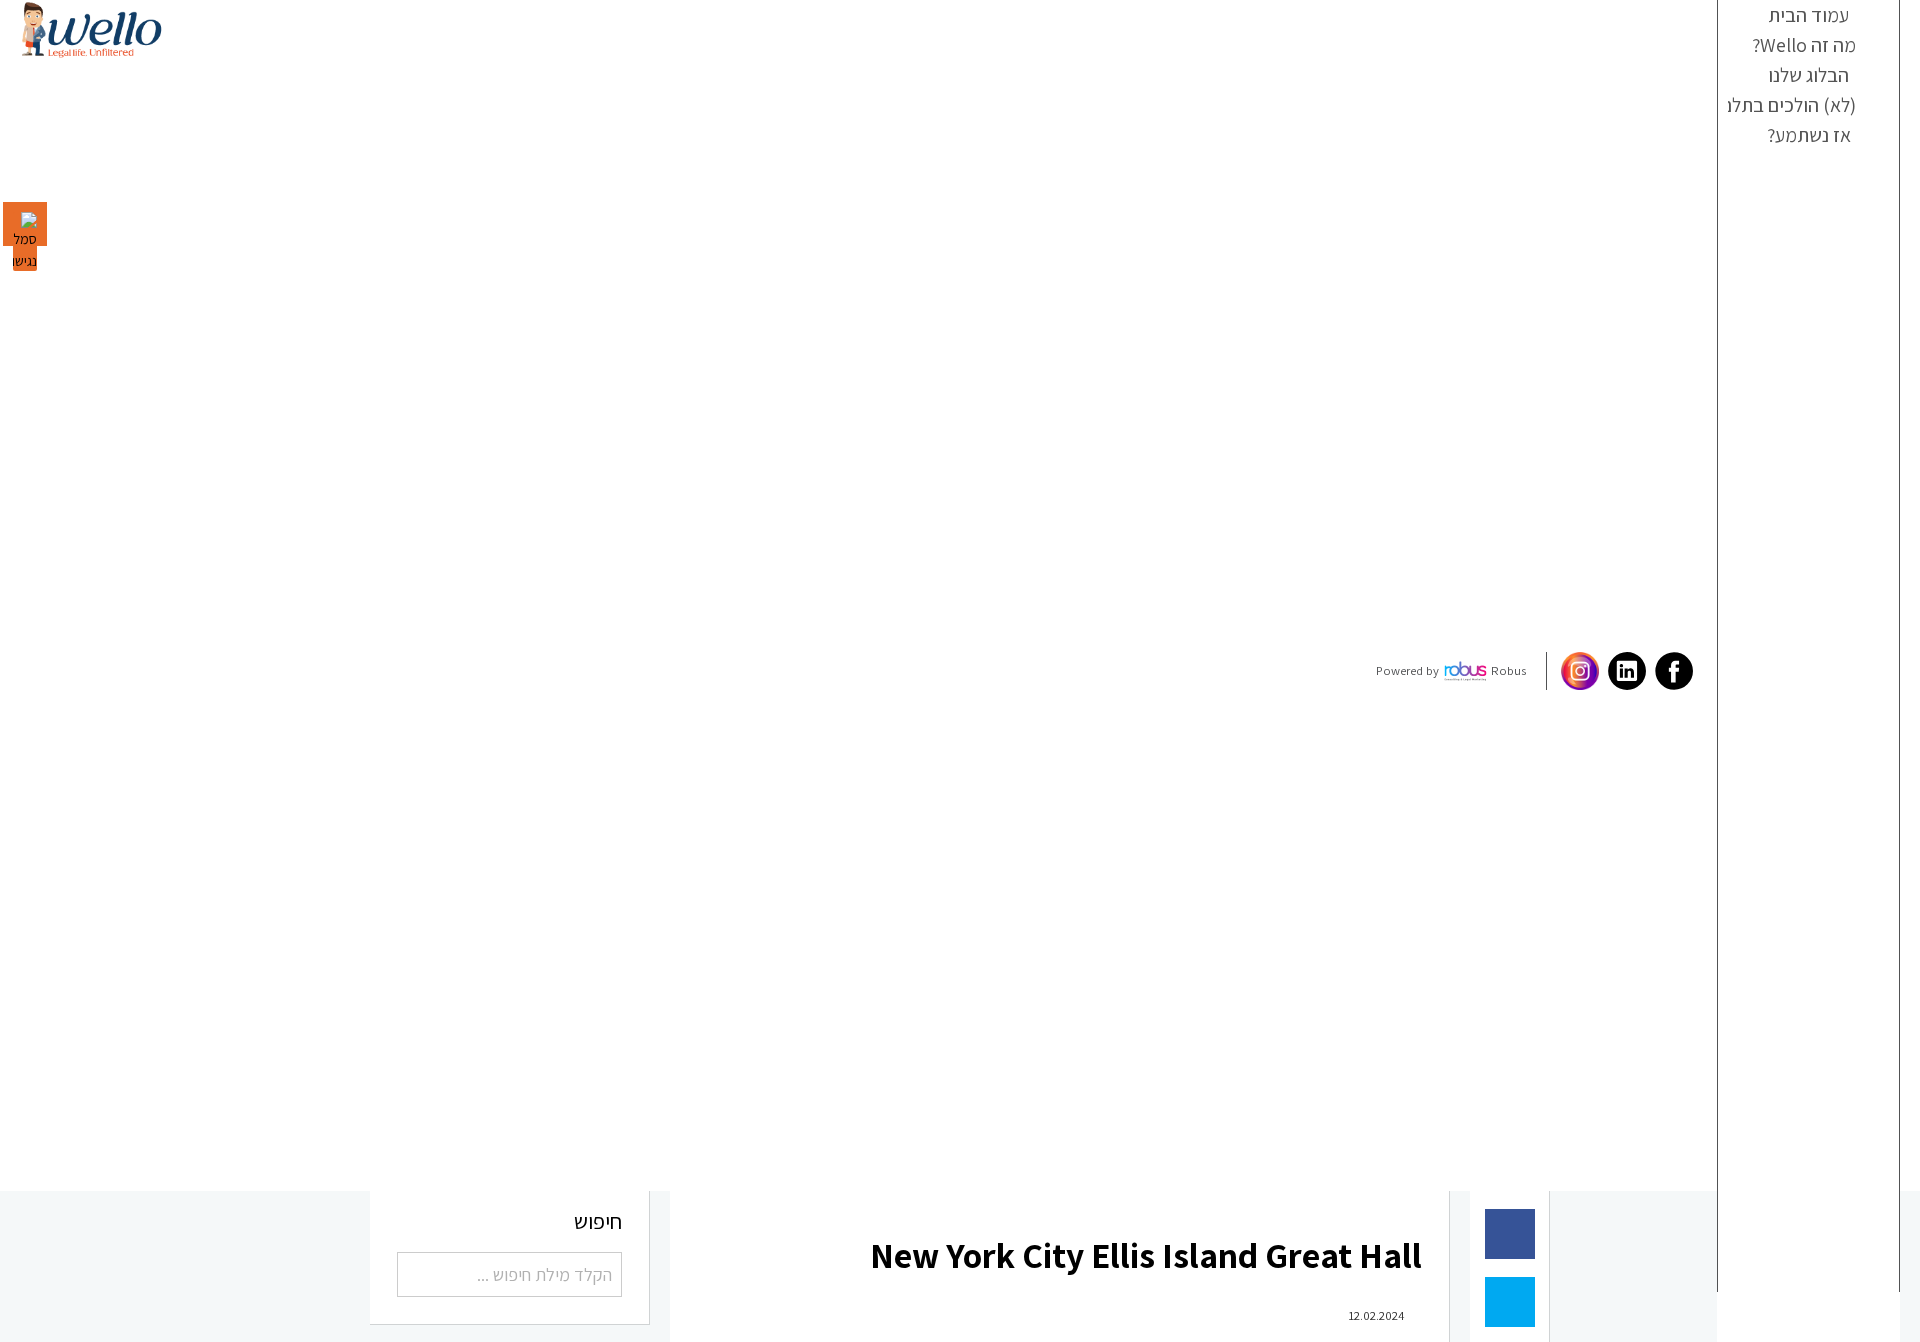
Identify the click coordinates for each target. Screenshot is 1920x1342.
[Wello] (91, 30)
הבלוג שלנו (1810, 106)
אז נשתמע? (1810, 192)
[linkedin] (1599, 671)
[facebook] (1646, 671)
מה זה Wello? (1802, 64)
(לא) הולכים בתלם (1795, 149)
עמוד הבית (1809, 21)
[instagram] (1552, 671)
